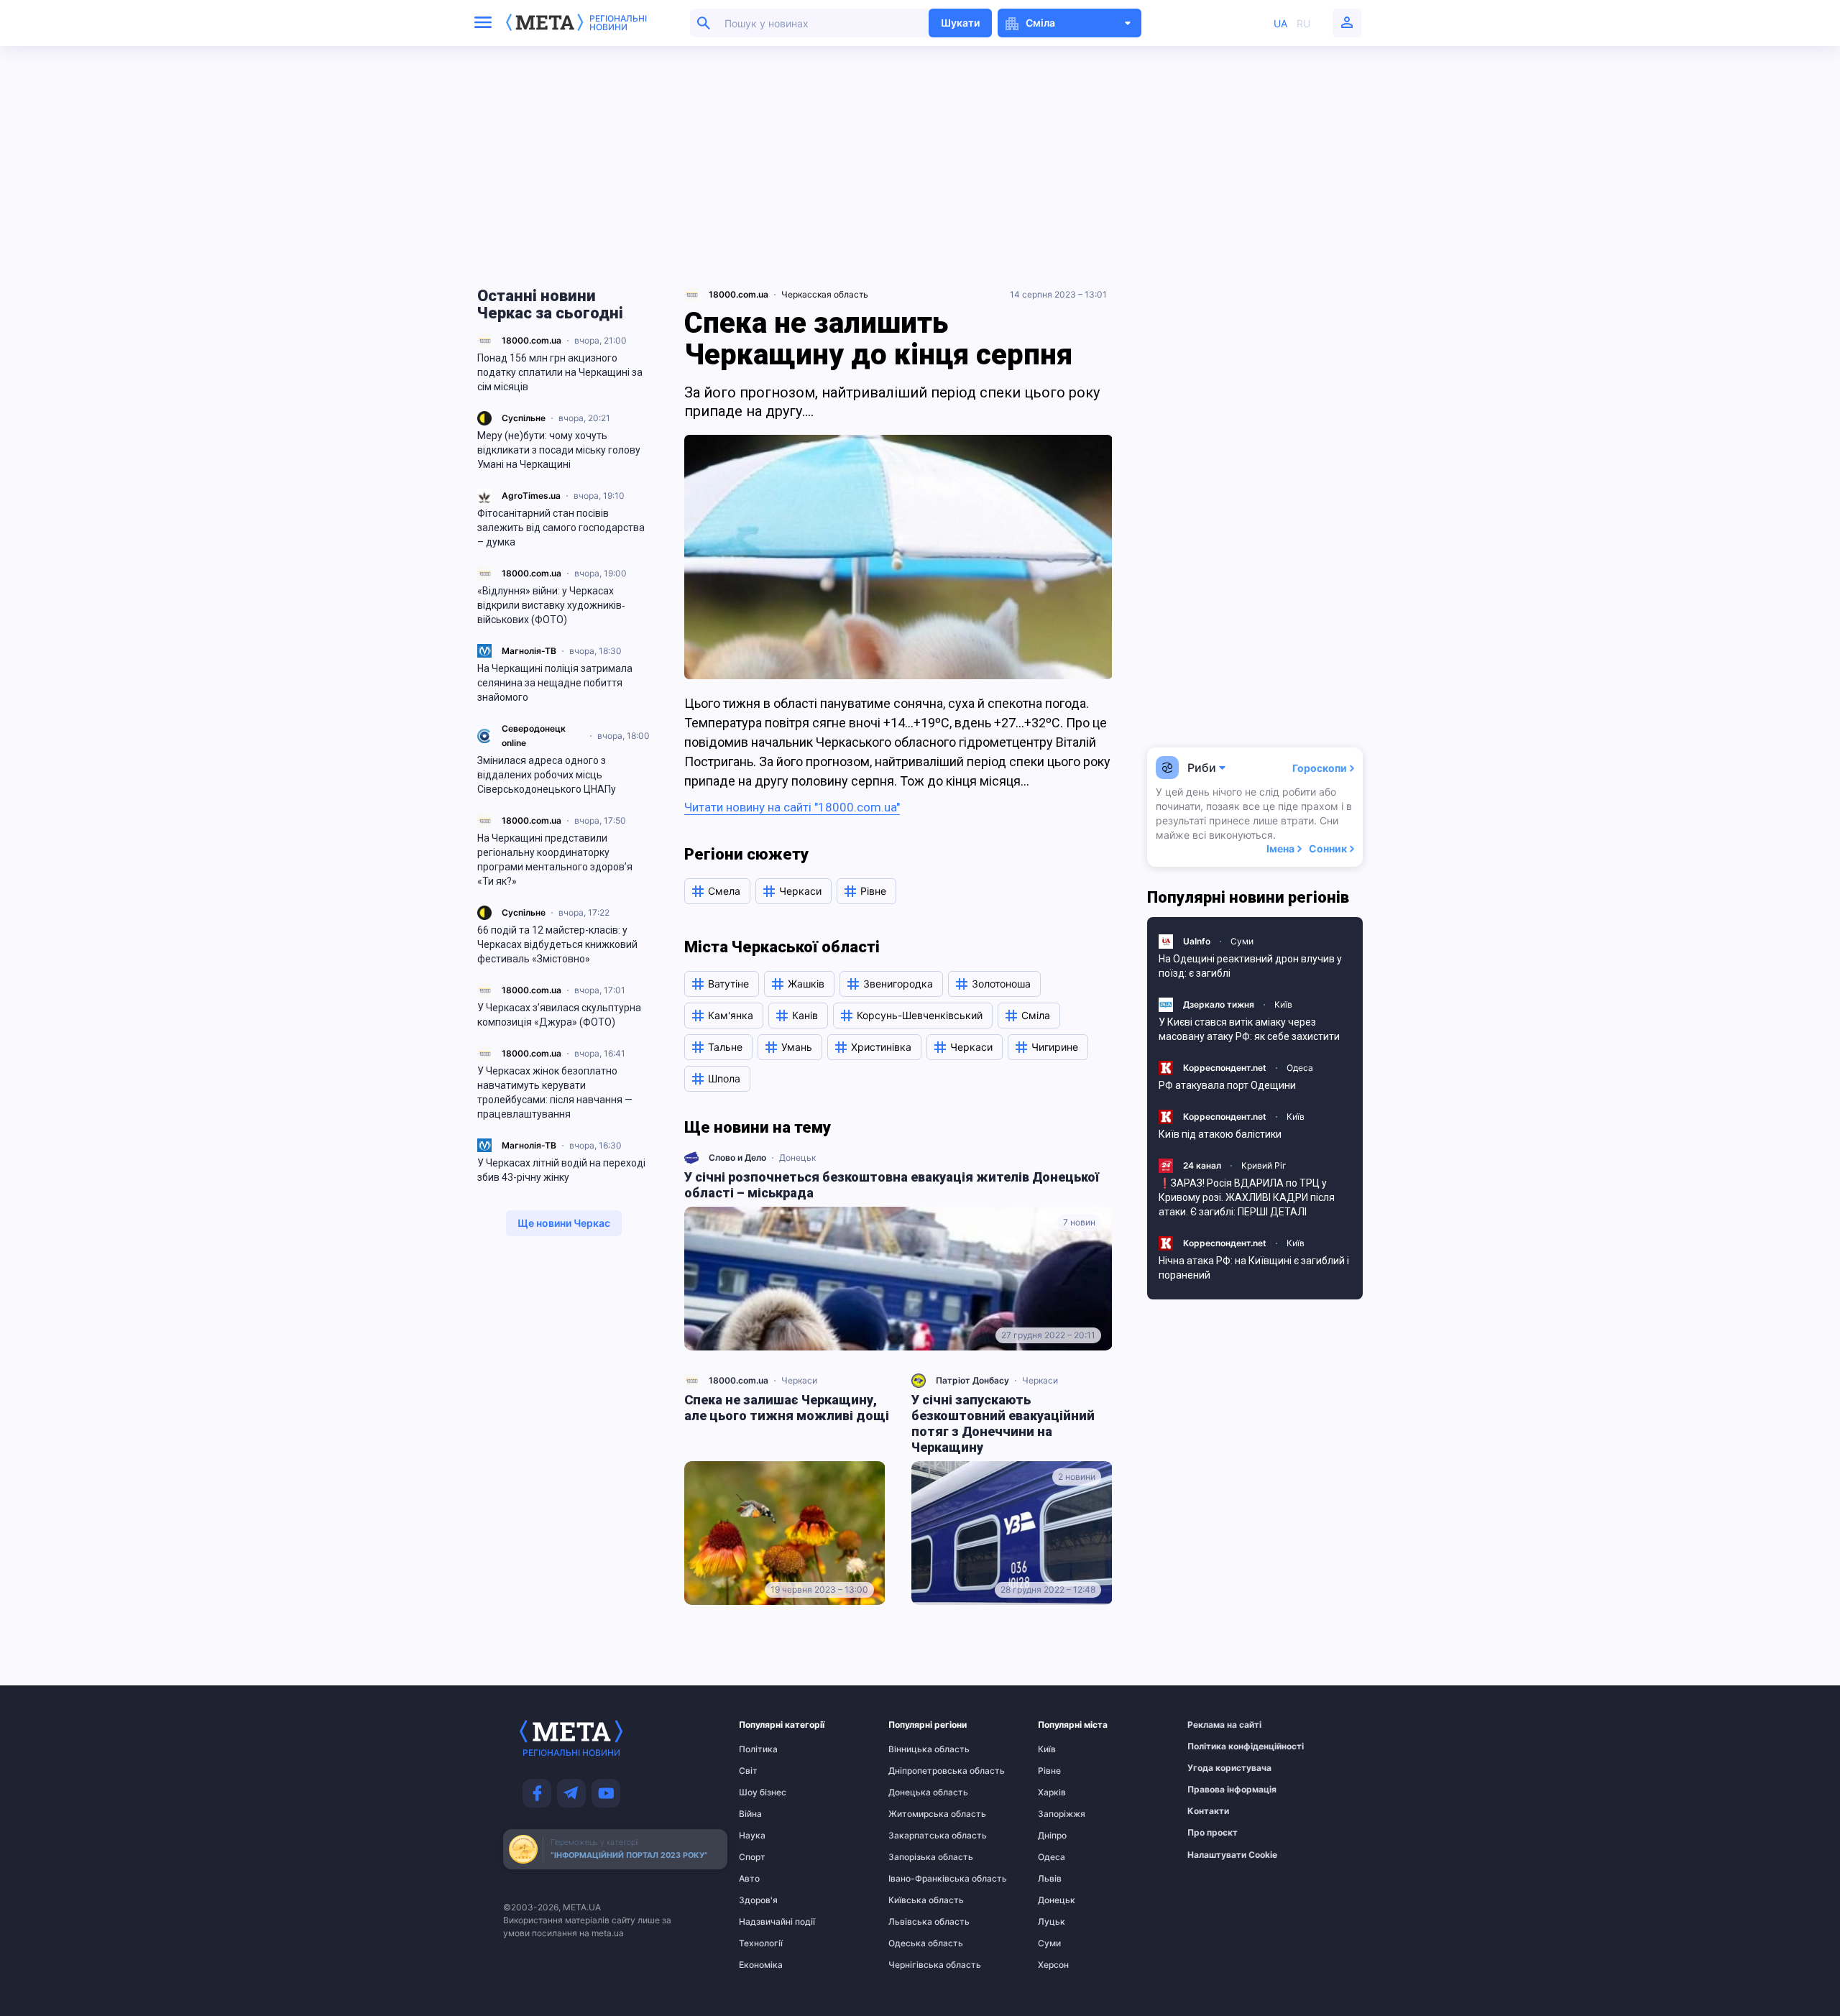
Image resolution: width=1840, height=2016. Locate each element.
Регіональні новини (618, 23)
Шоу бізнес (763, 1792)
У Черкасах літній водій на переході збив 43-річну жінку (561, 1170)
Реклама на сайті (1215, 1725)
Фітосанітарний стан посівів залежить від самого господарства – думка (561, 528)
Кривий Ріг (1264, 1165)
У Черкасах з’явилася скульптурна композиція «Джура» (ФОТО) (559, 1015)
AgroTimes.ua (531, 496)
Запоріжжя (1062, 1814)
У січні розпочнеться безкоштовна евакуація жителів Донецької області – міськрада (892, 1185)
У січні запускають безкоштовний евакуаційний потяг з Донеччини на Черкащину (1003, 1423)
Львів (1050, 1879)
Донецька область (916, 1792)
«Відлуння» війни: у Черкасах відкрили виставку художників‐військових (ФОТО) (551, 605)
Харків (1052, 1792)
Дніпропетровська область (916, 1771)
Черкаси (799, 1380)
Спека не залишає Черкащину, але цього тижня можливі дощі (787, 1408)
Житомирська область (916, 1814)
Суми (1242, 941)
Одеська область (916, 1943)
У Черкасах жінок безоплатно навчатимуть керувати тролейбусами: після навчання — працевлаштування (555, 1092)
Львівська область (916, 1922)
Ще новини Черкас (564, 1223)
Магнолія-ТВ (529, 651)
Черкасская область (825, 294)
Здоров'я (758, 1900)
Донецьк (797, 1157)
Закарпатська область (916, 1836)
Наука (752, 1836)
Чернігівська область (916, 1965)
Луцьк (1052, 1922)
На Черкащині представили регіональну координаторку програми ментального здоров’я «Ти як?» (555, 860)
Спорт (752, 1857)
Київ (1283, 1004)
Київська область (916, 1900)
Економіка (761, 1965)
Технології (761, 1943)
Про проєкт (1213, 1833)
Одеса (1300, 1068)
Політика (758, 1749)
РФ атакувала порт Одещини (1227, 1085)
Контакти (1208, 1811)
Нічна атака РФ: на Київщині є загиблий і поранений (1254, 1268)
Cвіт (748, 1771)
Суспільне (524, 418)
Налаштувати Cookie (1232, 1855)
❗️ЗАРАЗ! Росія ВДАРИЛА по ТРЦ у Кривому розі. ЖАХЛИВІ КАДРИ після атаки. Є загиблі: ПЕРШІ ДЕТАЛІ (1247, 1197)
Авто (749, 1879)
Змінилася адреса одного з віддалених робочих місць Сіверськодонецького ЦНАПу (548, 775)
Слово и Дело (737, 1157)
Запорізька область (916, 1857)
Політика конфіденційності (1215, 1746)
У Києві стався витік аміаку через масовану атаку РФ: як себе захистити (1249, 1029)
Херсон (1053, 1965)
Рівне (1049, 1771)
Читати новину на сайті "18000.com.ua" (792, 807)
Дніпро (1052, 1836)
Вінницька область (916, 1749)
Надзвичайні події (767, 1922)
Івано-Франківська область (916, 1879)
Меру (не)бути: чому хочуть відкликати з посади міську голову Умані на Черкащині (559, 450)
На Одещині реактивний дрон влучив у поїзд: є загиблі (1250, 966)
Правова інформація (1215, 1790)
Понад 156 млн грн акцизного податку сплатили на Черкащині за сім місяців (560, 372)
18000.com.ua (532, 340)
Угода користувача (1215, 1768)
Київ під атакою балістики (1220, 1134)
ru (1303, 23)
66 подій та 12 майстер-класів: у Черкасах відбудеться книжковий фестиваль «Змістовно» (557, 944)
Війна (750, 1814)
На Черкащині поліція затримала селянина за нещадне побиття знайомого (555, 683)
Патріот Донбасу (972, 1380)
